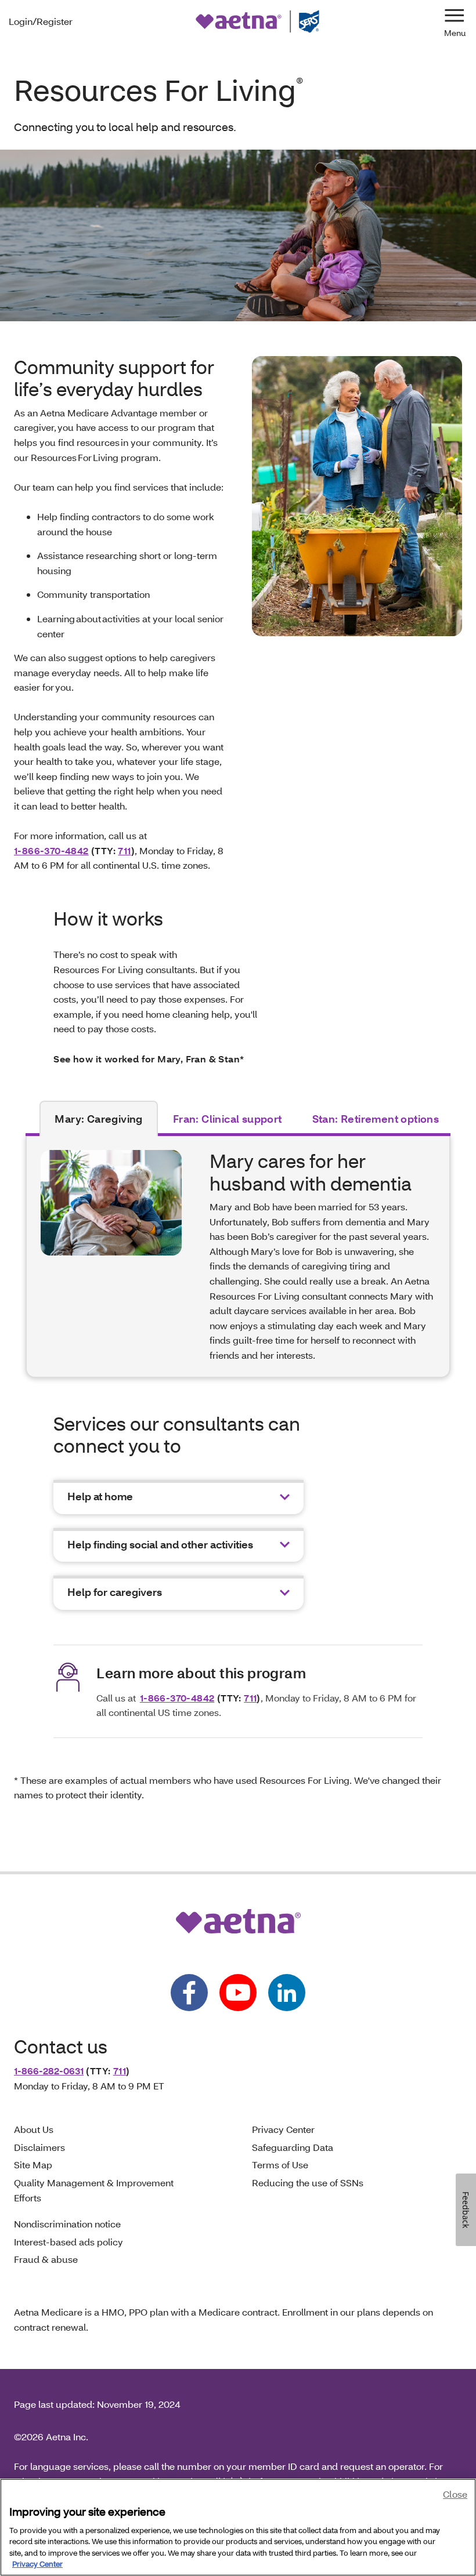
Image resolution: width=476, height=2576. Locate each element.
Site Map (33, 2165)
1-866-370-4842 (51, 850)
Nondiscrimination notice (67, 2224)
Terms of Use (280, 2165)
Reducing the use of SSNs (308, 2183)
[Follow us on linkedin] (287, 1993)
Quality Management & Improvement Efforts (94, 2190)
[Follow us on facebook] (189, 1993)
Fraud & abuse (46, 2259)
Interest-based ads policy (68, 2242)
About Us (34, 2129)
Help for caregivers (115, 1592)
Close (455, 2494)
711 (124, 850)
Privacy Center (283, 2129)
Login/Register (41, 21)
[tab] (98, 1119)
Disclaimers (39, 2147)
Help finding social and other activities (160, 1545)
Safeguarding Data (293, 2147)
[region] (238, 2527)
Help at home (100, 1496)
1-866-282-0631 (49, 2071)
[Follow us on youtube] (238, 1993)
